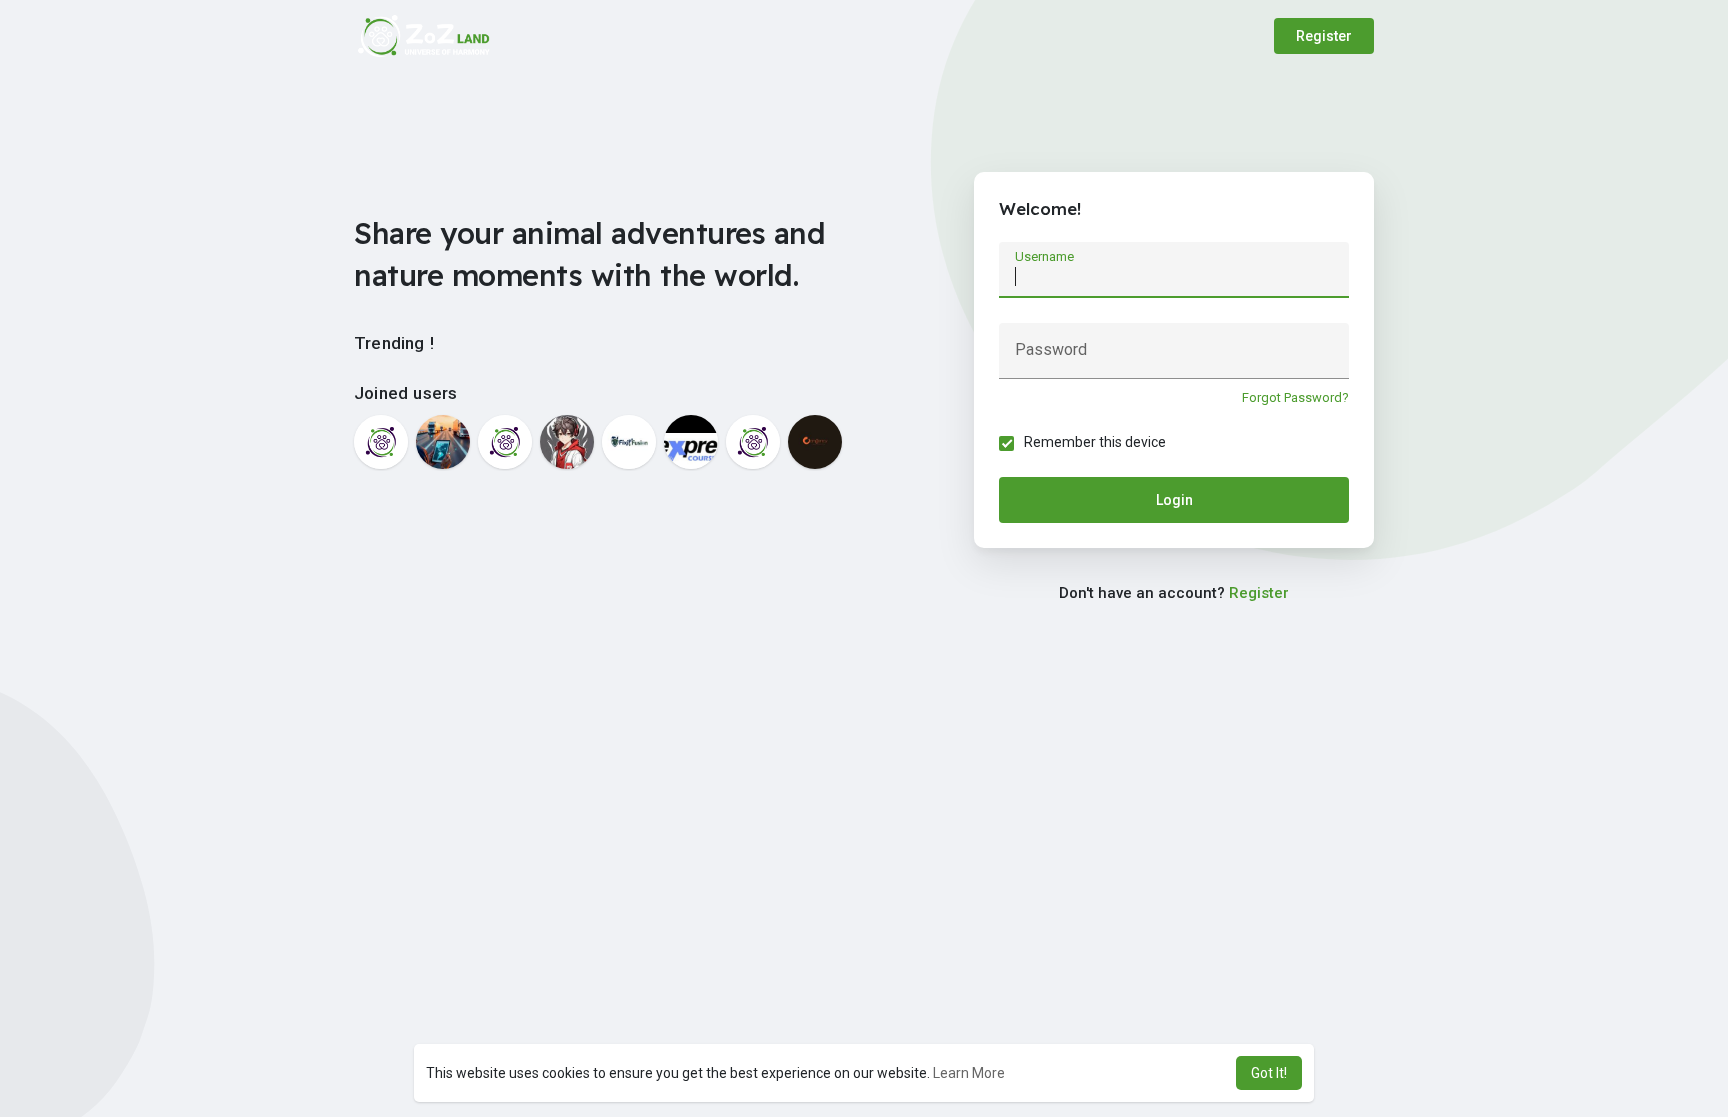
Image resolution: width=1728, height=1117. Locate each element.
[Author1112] (567, 442)
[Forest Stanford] (381, 442)
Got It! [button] (1269, 1073)
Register (1324, 36)
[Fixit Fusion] (629, 442)
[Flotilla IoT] (443, 442)
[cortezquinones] (505, 442)
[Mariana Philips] (753, 442)
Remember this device (1095, 442)
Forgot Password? (1295, 397)
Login (1174, 500)
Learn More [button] (969, 1073)
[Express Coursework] (691, 442)
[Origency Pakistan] (815, 442)
